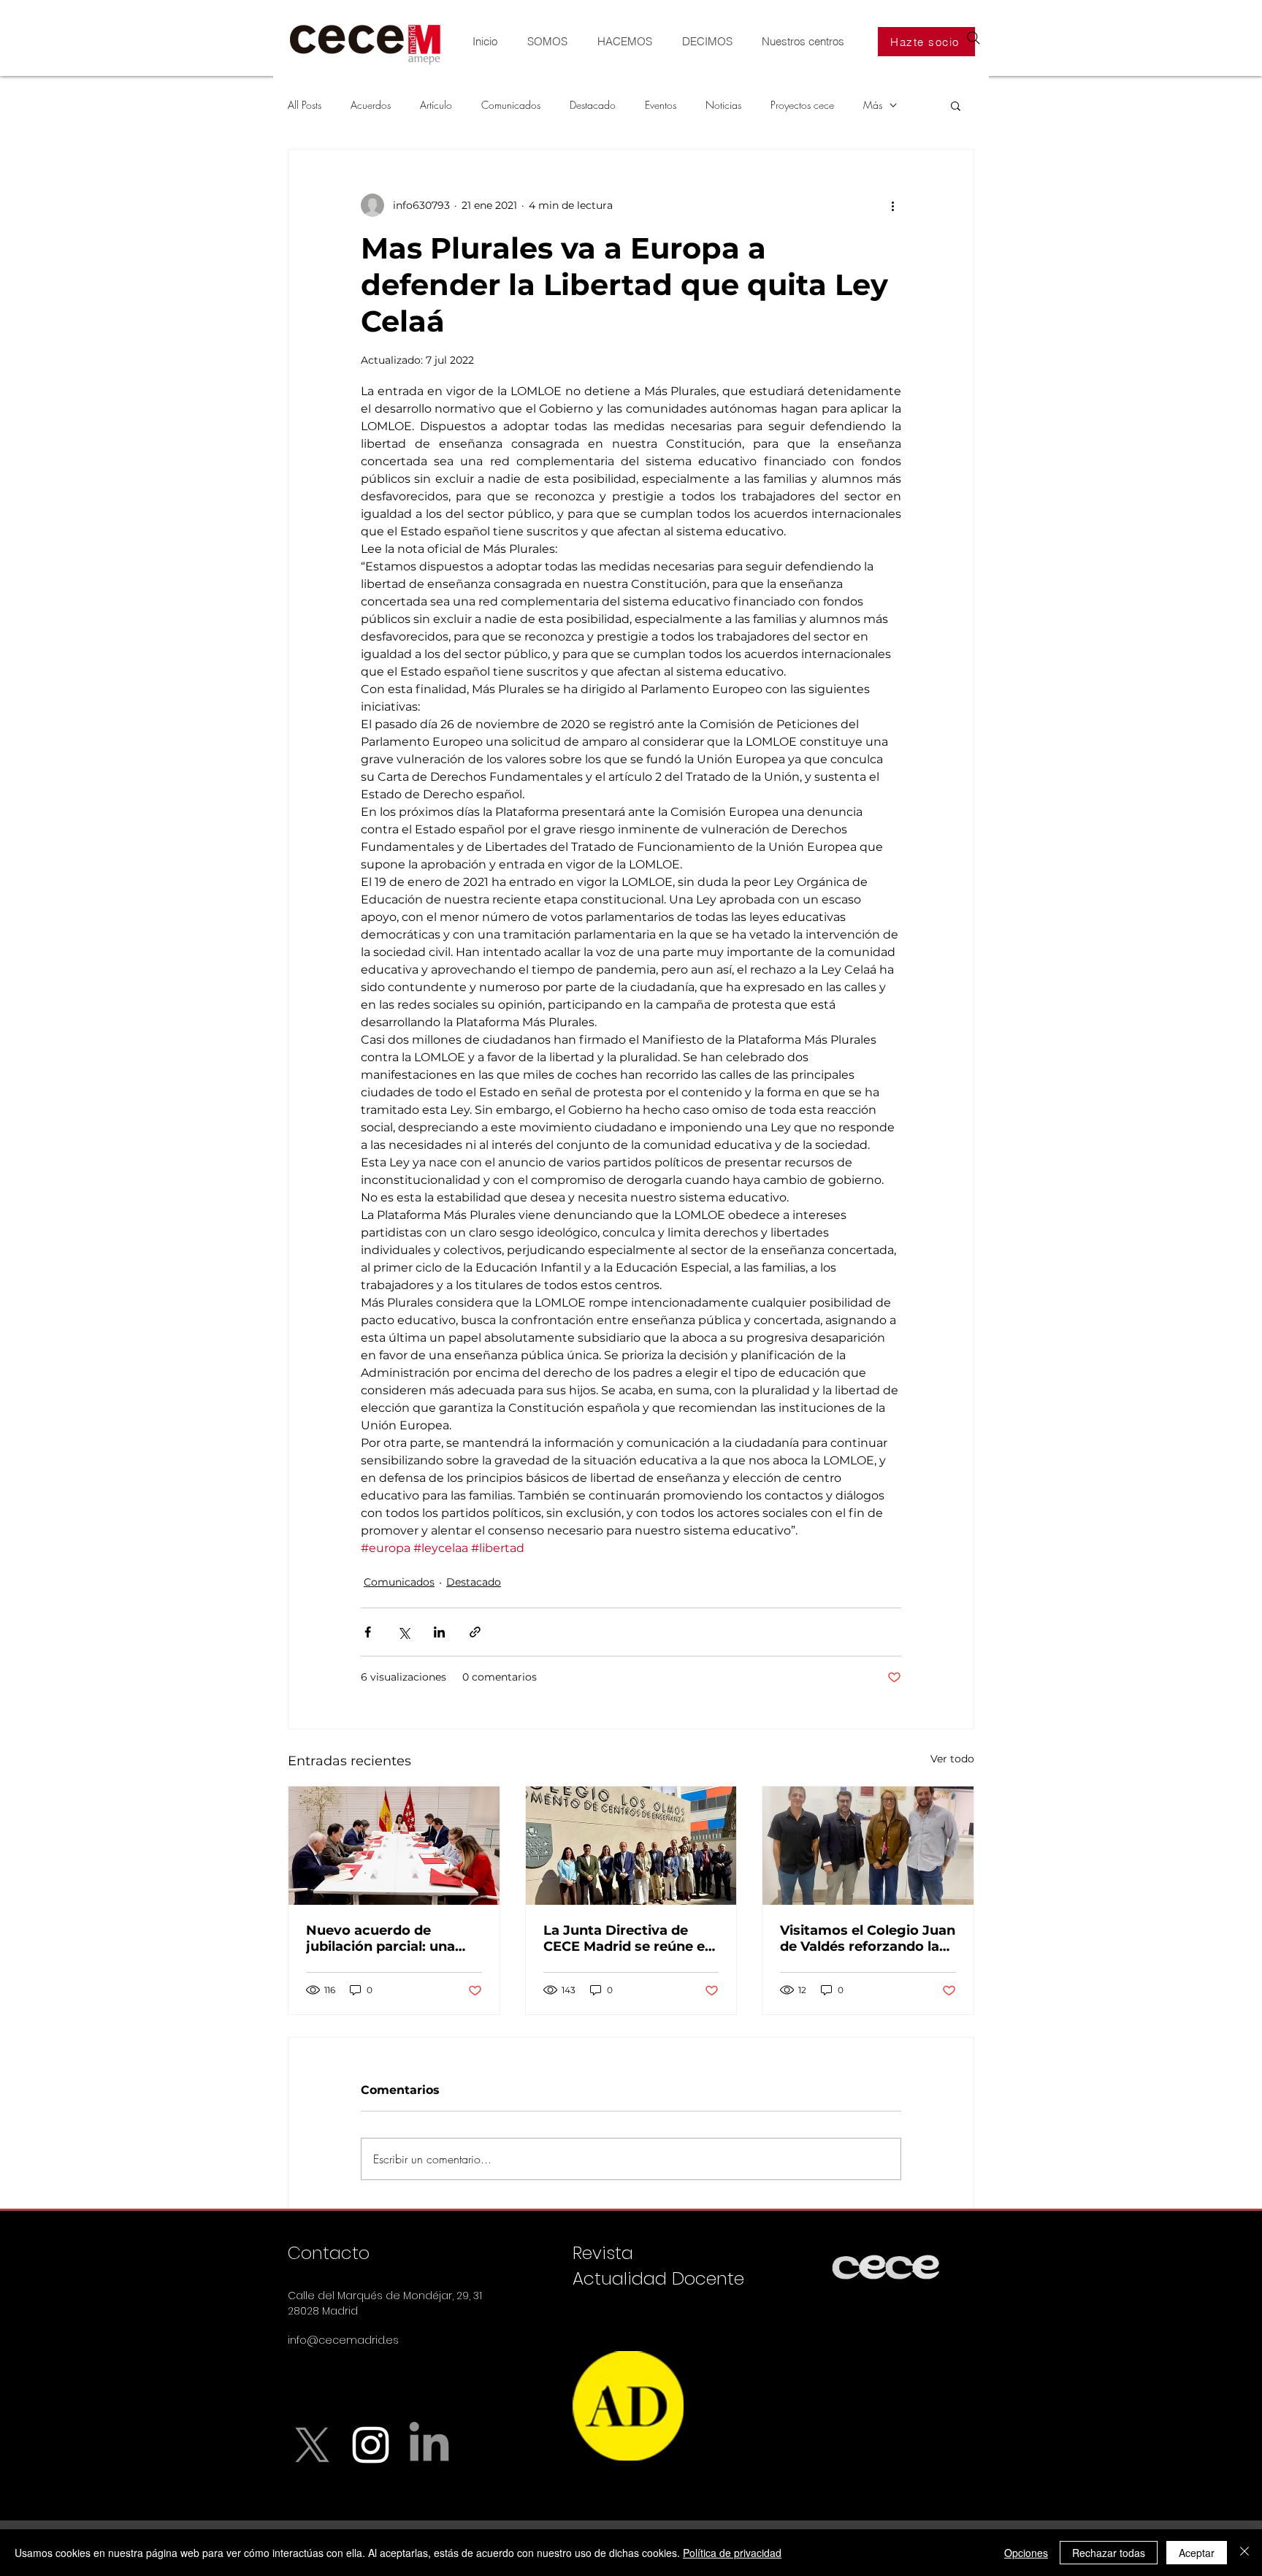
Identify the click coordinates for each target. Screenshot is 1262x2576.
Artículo (436, 105)
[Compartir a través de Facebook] (368, 1632)
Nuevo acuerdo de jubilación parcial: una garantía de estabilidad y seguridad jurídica (390, 1938)
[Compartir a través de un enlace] (475, 1632)
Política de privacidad (732, 2553)
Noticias (723, 105)
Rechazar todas (1109, 2553)
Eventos (661, 105)
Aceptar (1197, 2553)
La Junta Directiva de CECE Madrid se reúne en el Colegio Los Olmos (628, 1938)
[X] (312, 2445)
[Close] (1244, 2553)
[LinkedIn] (429, 2445)
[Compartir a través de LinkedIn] (439, 1632)
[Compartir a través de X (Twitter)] (404, 1632)
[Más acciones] (892, 205)
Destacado (593, 105)
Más (873, 105)
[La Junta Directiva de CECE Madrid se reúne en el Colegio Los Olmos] (631, 1846)
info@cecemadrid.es (343, 2340)
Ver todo (952, 1759)
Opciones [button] (1026, 2553)
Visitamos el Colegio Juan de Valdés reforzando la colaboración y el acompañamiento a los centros (868, 1938)
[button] (956, 105)
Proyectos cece (802, 105)
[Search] (974, 38)
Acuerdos (371, 105)
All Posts (305, 105)
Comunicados (511, 105)
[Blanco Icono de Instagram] (371, 2445)
